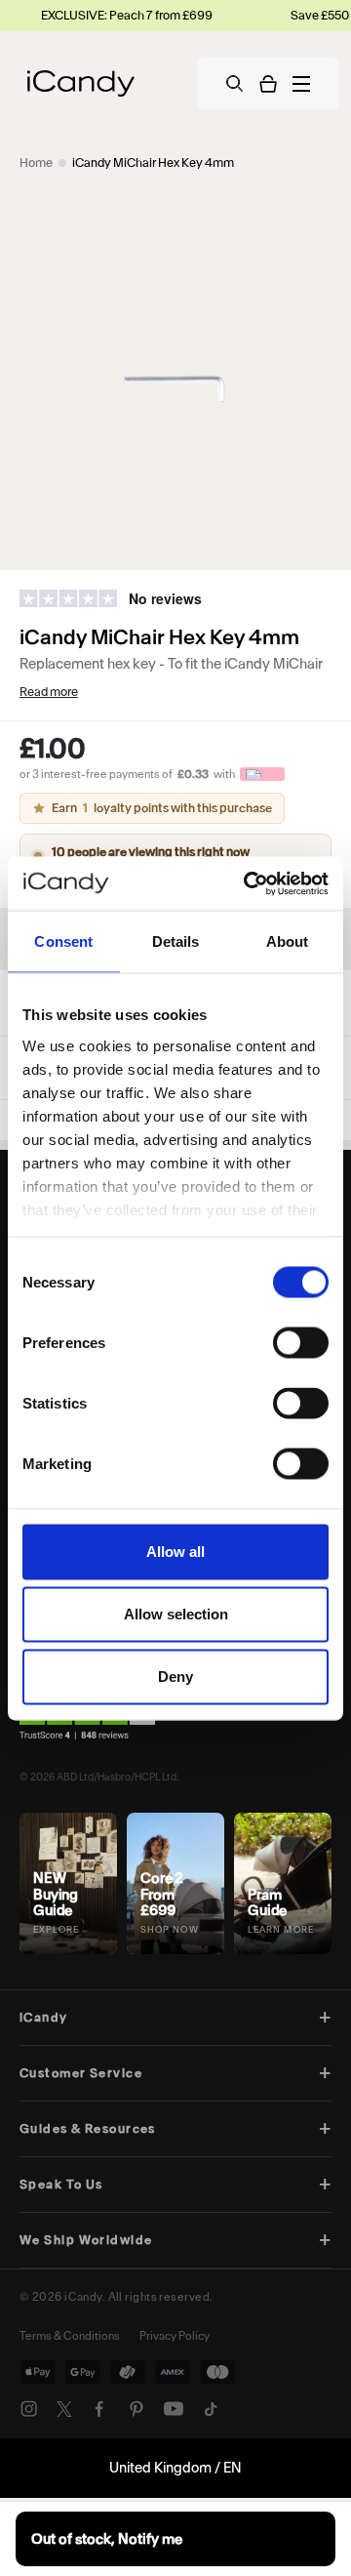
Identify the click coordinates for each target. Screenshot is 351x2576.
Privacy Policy (175, 2336)
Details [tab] (176, 941)
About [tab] (288, 941)
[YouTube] (174, 2409)
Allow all (175, 1552)
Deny (175, 1676)
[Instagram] (29, 2409)
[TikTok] (211, 2409)
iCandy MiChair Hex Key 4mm (153, 163)
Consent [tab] (63, 941)
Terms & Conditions (70, 2336)
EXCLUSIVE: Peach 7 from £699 (109, 15)
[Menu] (301, 84)
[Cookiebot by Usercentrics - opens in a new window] (248, 883)
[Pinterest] (136, 2409)
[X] (64, 2409)
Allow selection (176, 1614)
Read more (49, 692)
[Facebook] (99, 2409)
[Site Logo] (81, 83)
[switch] (301, 1343)
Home (36, 163)
